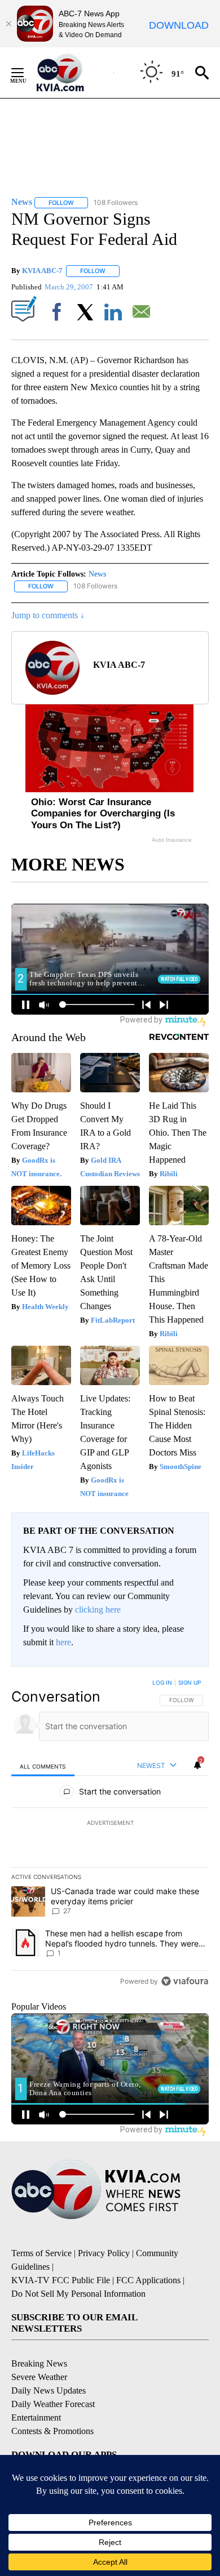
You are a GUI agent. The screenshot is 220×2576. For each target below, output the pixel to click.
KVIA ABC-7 (42, 271)
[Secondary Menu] (26, 73)
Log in (162, 1682)
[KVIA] (72, 73)
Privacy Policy (104, 2253)
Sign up (190, 1682)
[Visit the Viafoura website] (185, 1981)
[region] (110, 1834)
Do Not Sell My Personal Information (78, 2294)
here (63, 1642)
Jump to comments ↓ (48, 615)
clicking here (98, 1610)
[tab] (43, 1766)
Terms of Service (41, 2253)
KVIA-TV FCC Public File (61, 2280)
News (97, 574)
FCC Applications (148, 2280)
